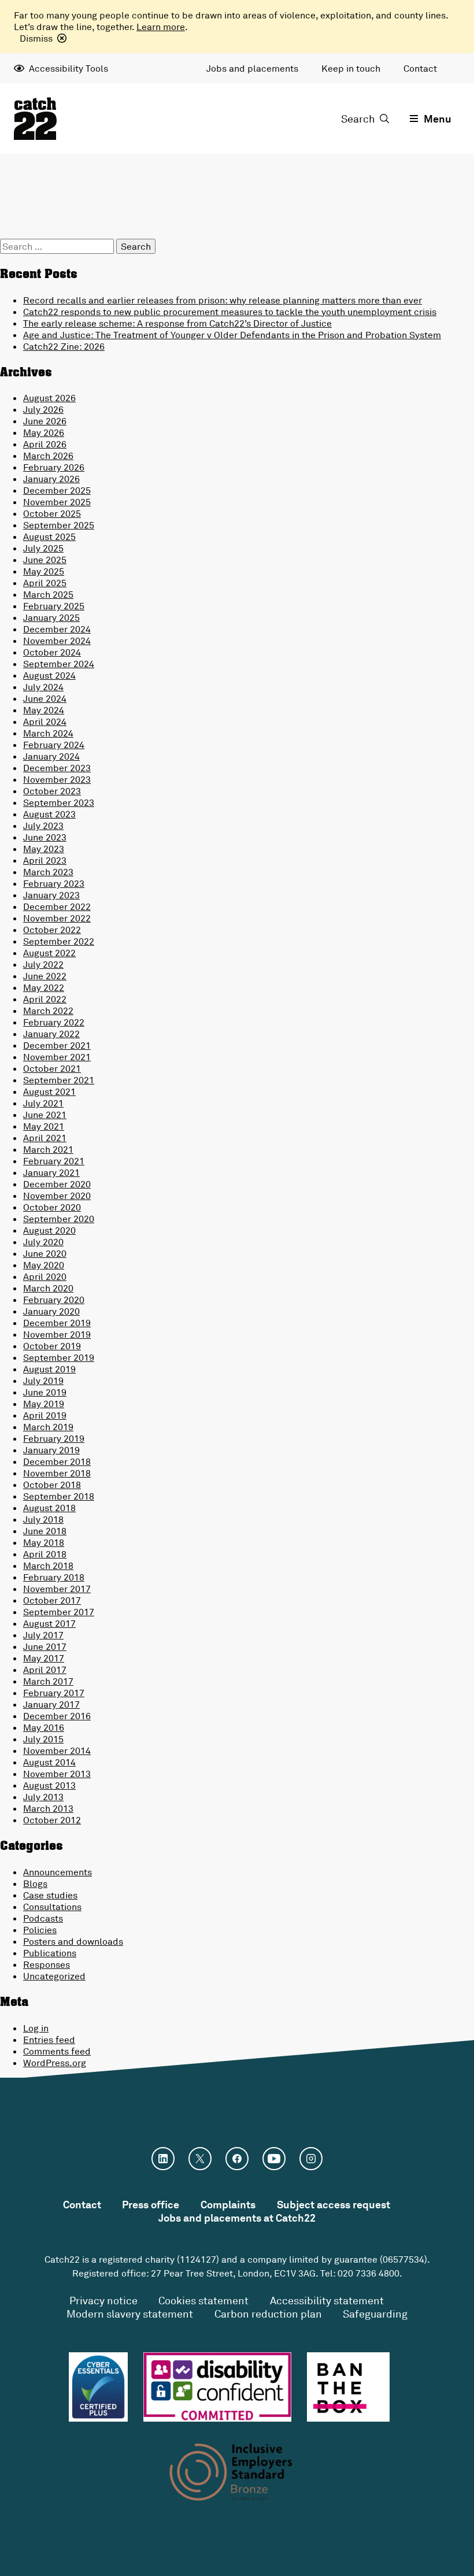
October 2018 (52, 1485)
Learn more (161, 27)
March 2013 (48, 1808)
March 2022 (48, 1011)
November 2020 (57, 1196)
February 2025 (54, 606)
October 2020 (52, 1207)
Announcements (58, 1872)
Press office (151, 2204)
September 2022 (59, 941)
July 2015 (43, 1739)
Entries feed (49, 2040)
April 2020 (45, 1276)
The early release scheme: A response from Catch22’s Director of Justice (177, 323)
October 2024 (52, 652)
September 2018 (59, 1496)
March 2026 (48, 456)
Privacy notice (103, 2300)
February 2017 (54, 1693)
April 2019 (45, 1415)
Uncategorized (54, 1976)
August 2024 (49, 675)
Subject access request (334, 2204)
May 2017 (44, 1658)
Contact (420, 68)
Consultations (52, 1907)
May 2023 (44, 849)
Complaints (228, 2204)
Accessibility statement (327, 2300)
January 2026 (51, 479)
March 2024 (48, 733)
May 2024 (44, 710)
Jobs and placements (252, 68)
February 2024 (54, 745)
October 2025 (52, 513)
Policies (40, 1930)
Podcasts (43, 1918)
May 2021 (44, 1126)
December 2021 (57, 1045)
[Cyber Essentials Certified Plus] (98, 2387)
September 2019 (59, 1357)
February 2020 (54, 1300)
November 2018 (57, 1473)
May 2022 (44, 987)
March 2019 (48, 1427)
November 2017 (57, 1589)
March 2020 (48, 1288)
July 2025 (43, 548)
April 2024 (45, 721)
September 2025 (59, 525)
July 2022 (43, 964)
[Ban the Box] (348, 2387)
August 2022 (49, 953)
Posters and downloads (73, 1941)
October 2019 (52, 1346)
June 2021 (45, 1115)
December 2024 (57, 629)
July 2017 (43, 1635)
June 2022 (45, 976)
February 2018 (54, 1577)
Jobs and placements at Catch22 (237, 2218)
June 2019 (45, 1392)
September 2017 (59, 1612)
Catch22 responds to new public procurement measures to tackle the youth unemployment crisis (230, 312)
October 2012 (52, 1820)
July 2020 (43, 1242)
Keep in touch (351, 68)
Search (358, 119)
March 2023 (48, 872)
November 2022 (57, 918)
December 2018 (57, 1461)
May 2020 (44, 1265)
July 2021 (43, 1103)
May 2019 (44, 1404)
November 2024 (57, 641)
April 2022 (45, 999)
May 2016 (44, 1727)
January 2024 (51, 756)
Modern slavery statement (130, 2314)
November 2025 (57, 502)
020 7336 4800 (369, 2273)
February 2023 (54, 883)
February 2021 (54, 1161)
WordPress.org (55, 2063)
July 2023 (43, 826)
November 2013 (57, 1774)
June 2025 (45, 560)
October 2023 (52, 791)
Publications (50, 1953)
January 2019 (51, 1450)
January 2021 (51, 1172)
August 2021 (49, 1091)
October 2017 (52, 1600)
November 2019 (57, 1334)
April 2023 (45, 860)
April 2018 (45, 1554)
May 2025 (44, 571)
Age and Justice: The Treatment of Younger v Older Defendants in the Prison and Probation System (232, 335)
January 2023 (51, 895)
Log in (36, 2028)
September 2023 (59, 802)
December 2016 (57, 1716)
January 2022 (51, 1034)
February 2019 (54, 1438)
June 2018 (45, 1531)
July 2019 (43, 1380)
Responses (47, 1964)
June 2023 (45, 837)
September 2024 (59, 664)
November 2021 (57, 1057)
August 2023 (49, 814)
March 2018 (48, 1565)
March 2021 (48, 1149)
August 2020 (49, 1230)
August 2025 (49, 536)
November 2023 (57, 779)
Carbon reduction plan (268, 2314)
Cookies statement (203, 2300)
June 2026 (45, 421)
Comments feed (57, 2051)
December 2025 (57, 490)
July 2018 (43, 1519)
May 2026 (44, 432)
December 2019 (57, 1323)
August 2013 (49, 1785)
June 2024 (45, 698)
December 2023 (57, 768)
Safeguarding (375, 2314)
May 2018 (44, 1542)
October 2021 (52, 1068)
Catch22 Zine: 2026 (64, 346)
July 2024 (43, 687)
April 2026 (45, 444)
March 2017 (48, 1681)
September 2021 (59, 1080)
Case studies (50, 1895)
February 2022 (54, 1022)
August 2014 (49, 1762)
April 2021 (45, 1138)
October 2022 (52, 930)
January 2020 (51, 1311)
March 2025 (48, 594)
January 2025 (51, 617)
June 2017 (45, 1646)
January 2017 (51, 1704)
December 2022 (57, 906)
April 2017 (45, 1670)
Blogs (35, 1883)
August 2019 (49, 1369)
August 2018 (49, 1508)
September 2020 (59, 1219)
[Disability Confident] (217, 2387)
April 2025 (45, 583)
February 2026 (54, 467)
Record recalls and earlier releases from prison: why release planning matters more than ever (223, 300)
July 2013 (43, 1797)
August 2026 (49, 398)
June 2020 (45, 1253)
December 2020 (57, 1184)
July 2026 (43, 409)
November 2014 (57, 1750)
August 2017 (49, 1623)
